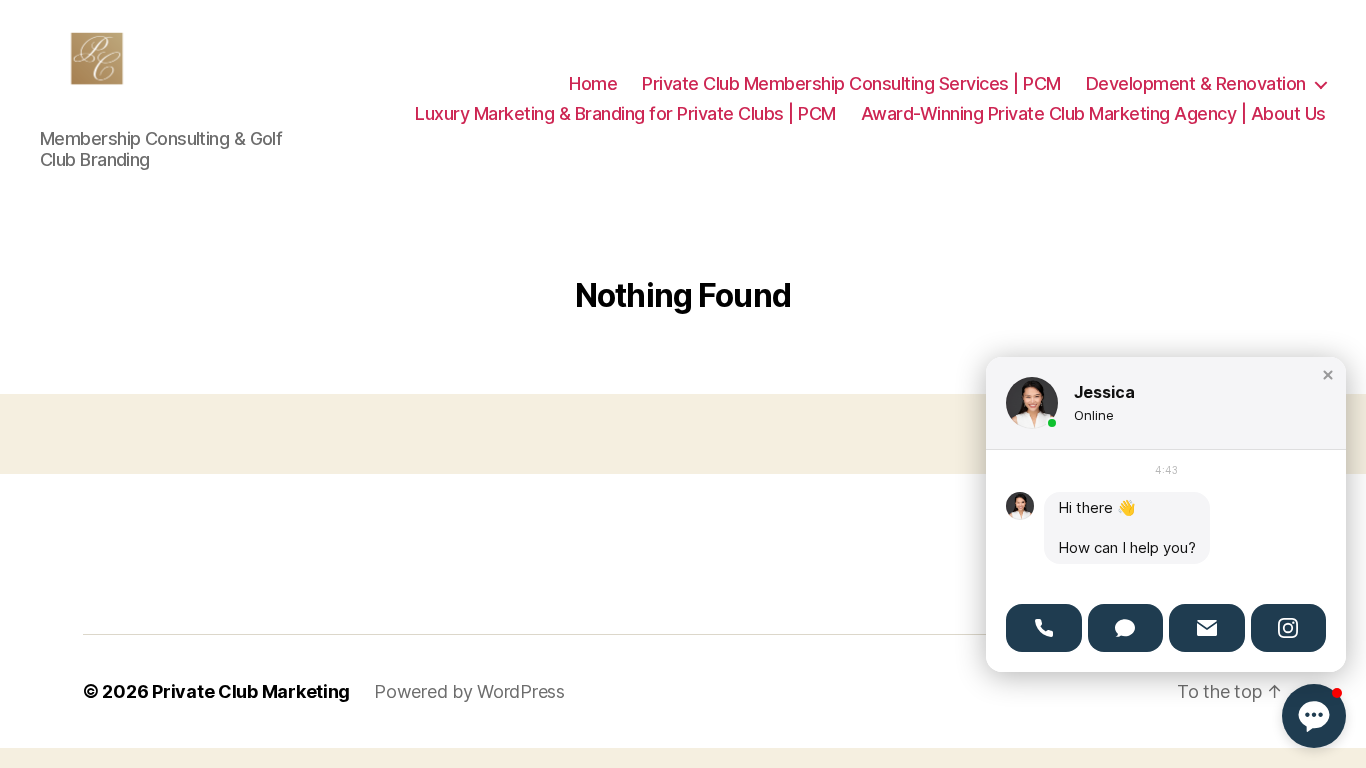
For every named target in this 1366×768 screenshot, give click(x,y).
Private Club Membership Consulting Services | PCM (851, 83)
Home (593, 83)
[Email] (1207, 628)
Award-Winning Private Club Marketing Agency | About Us (1093, 113)
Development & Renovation (1196, 83)
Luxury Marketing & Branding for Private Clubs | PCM (625, 113)
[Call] (1044, 628)
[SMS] (1126, 628)
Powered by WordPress (469, 691)
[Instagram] (1289, 628)
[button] (1328, 375)
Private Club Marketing (251, 691)
